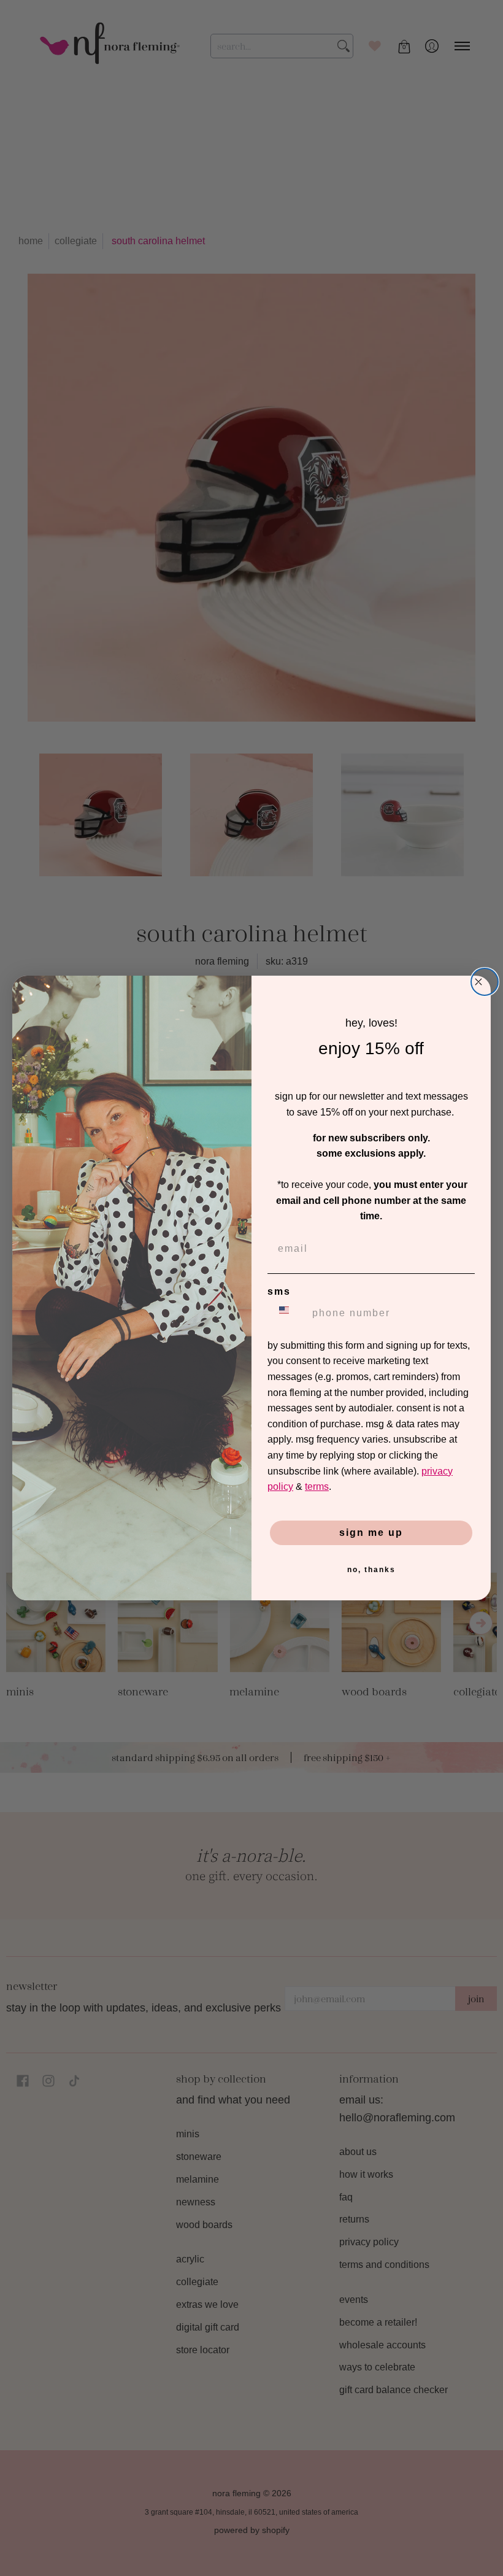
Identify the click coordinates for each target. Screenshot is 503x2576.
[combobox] (287, 1313)
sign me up (371, 1533)
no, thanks (371, 1570)
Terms (317, 1487)
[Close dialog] (485, 982)
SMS (279, 1291)
